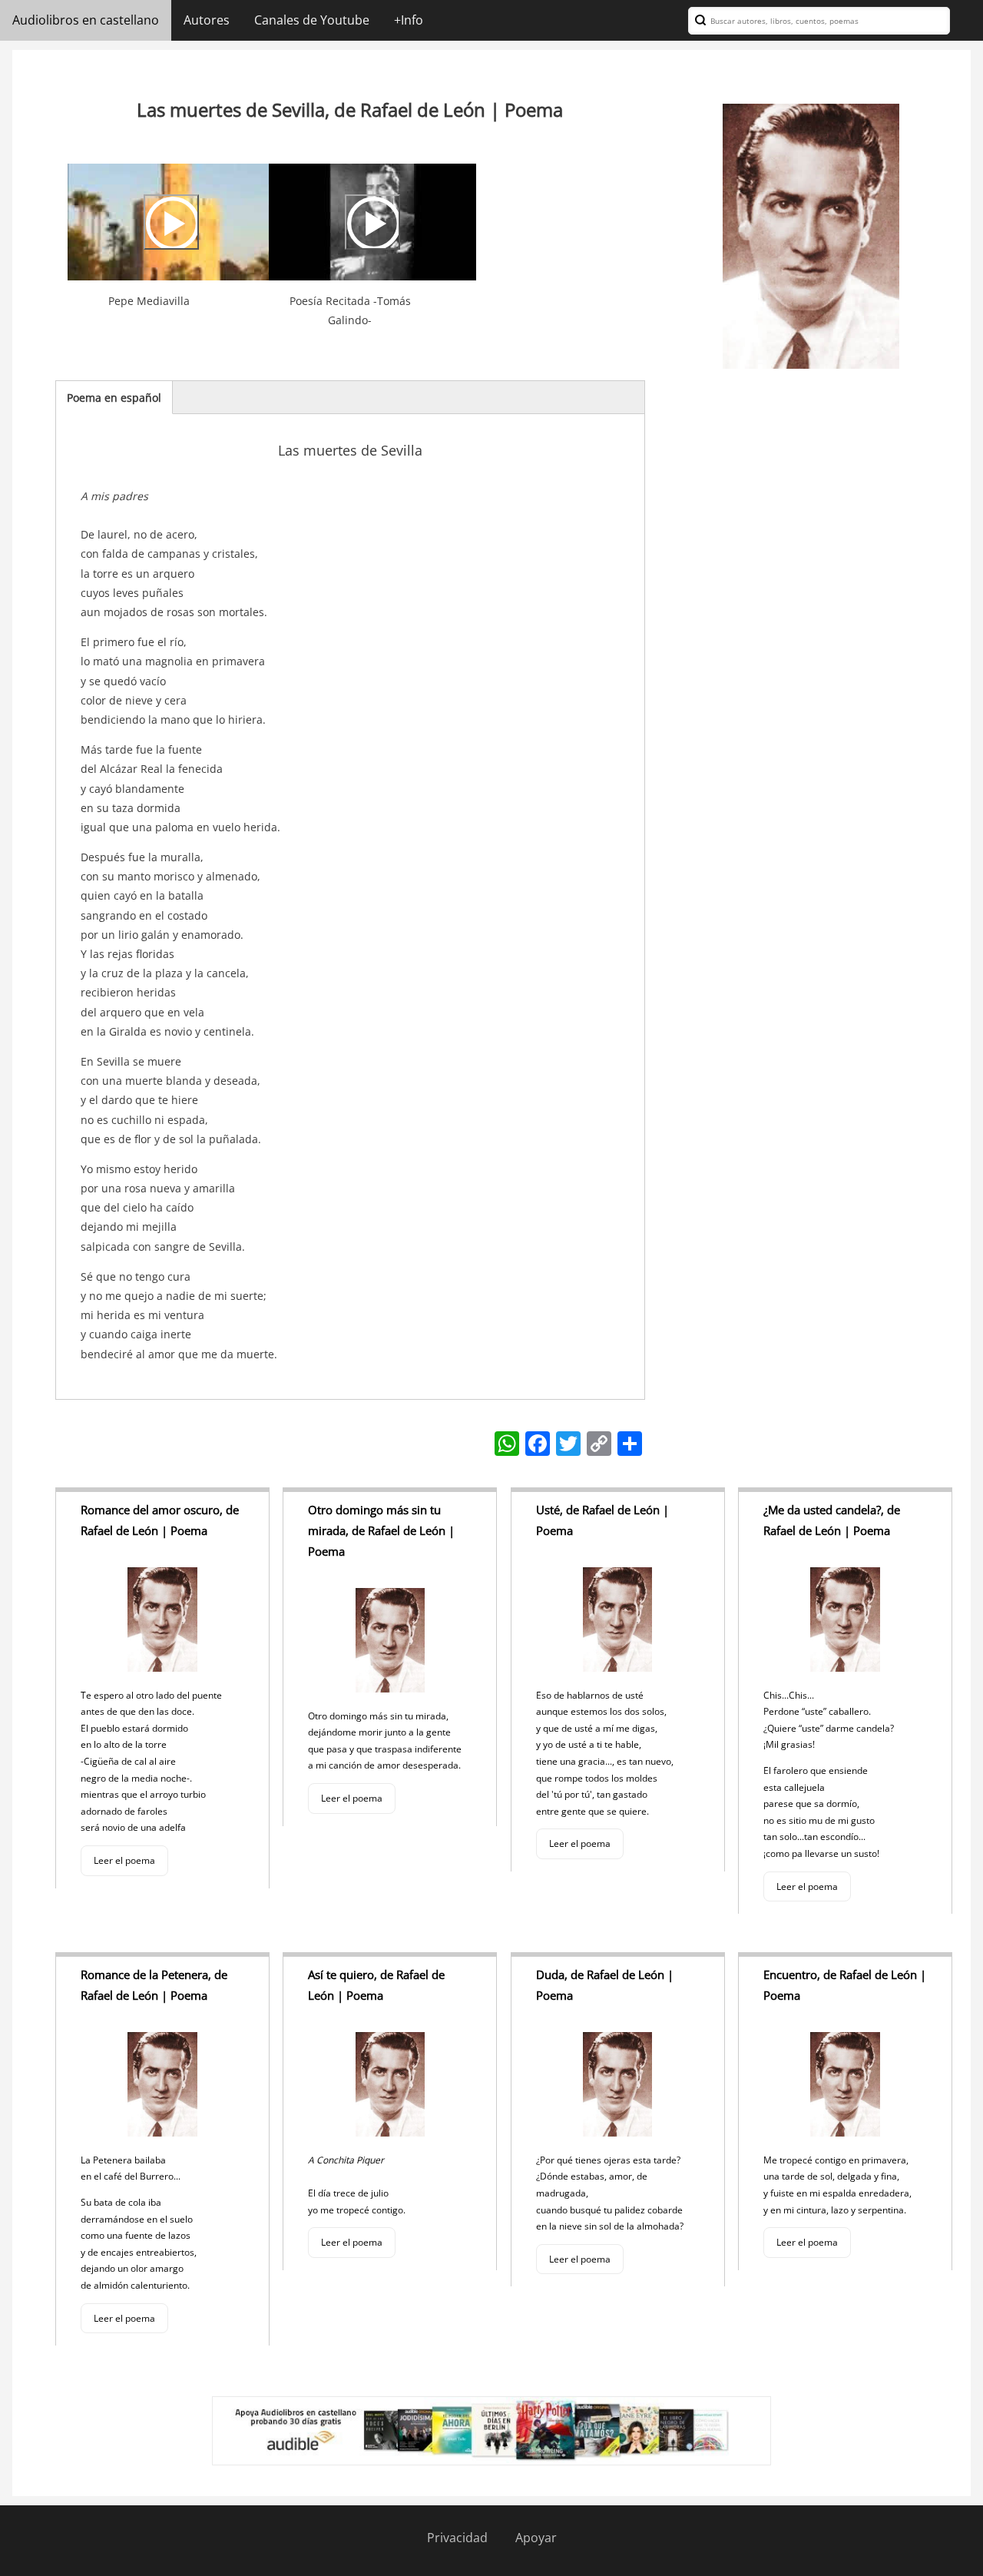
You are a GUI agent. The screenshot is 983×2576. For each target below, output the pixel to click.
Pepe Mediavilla (149, 301)
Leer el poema (124, 1860)
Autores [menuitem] (207, 20)
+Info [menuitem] (409, 20)
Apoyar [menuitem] (536, 2538)
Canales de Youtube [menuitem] (312, 20)
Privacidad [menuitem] (457, 2538)
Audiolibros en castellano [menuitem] (86, 20)
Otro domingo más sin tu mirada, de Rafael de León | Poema (381, 1530)
